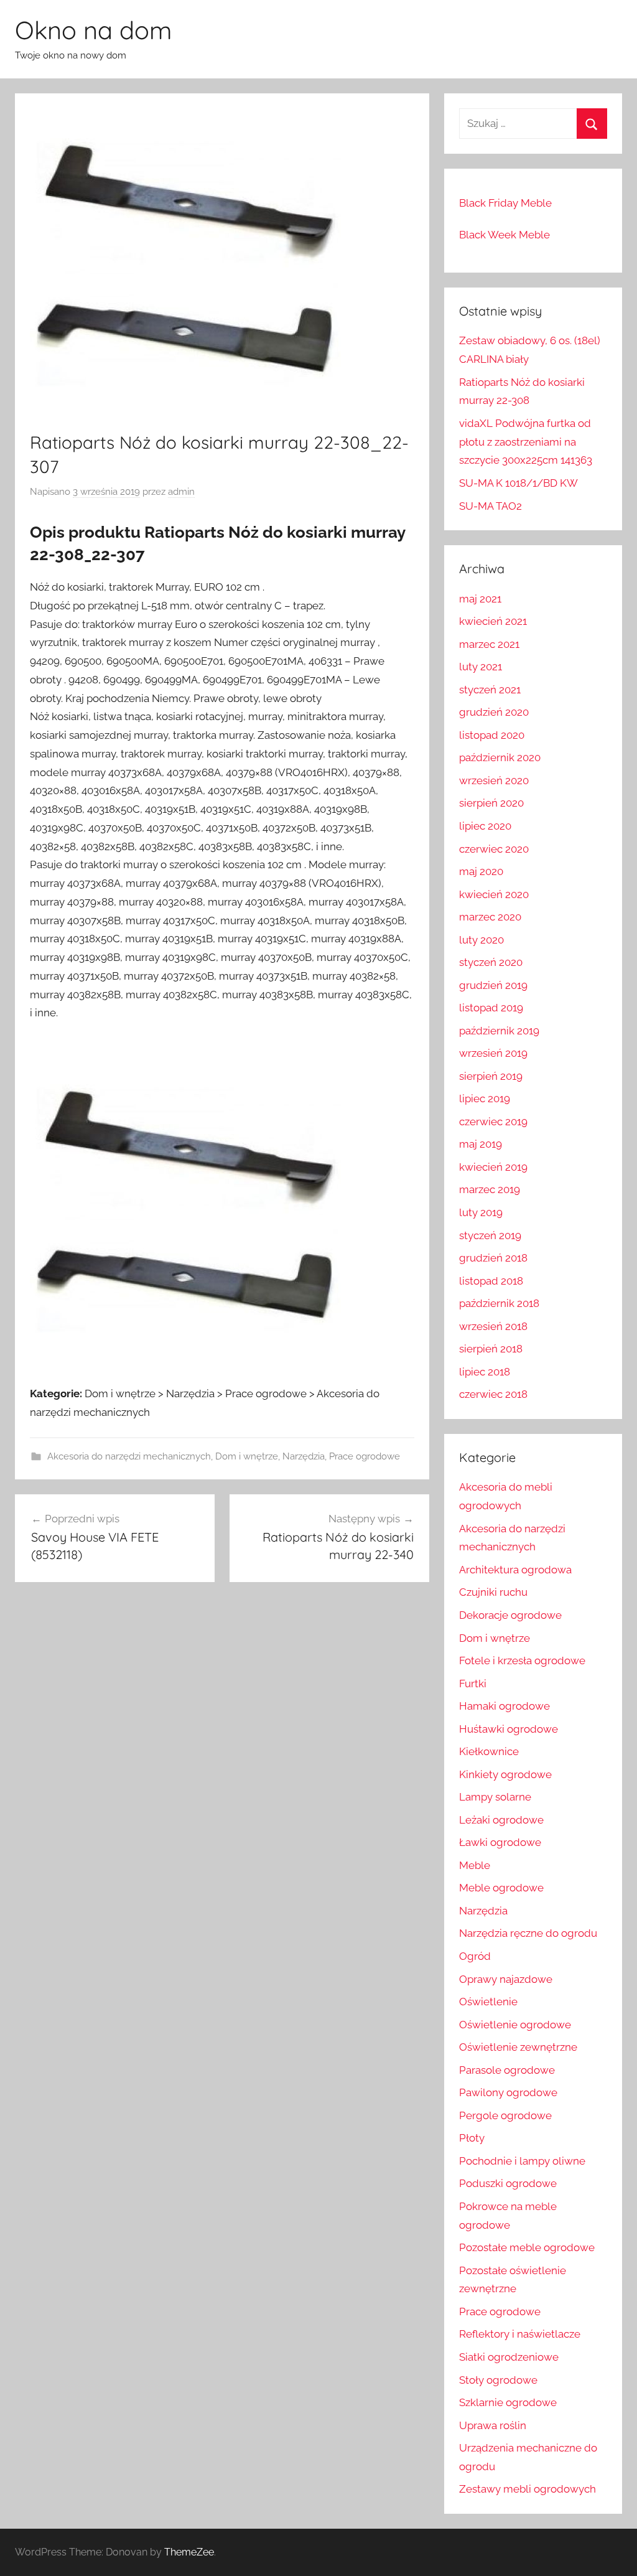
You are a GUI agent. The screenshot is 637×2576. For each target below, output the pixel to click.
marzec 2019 (490, 1189)
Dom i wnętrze (247, 1456)
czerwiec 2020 (494, 849)
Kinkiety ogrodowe (505, 1774)
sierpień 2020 (491, 803)
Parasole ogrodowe (507, 2070)
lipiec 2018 (485, 1372)
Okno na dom (93, 30)
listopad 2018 (491, 1281)
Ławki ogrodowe (500, 1842)
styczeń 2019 (490, 1235)
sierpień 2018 (491, 1349)
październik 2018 (499, 1303)
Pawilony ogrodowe (508, 2092)
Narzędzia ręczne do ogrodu (528, 1933)
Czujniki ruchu (493, 1592)
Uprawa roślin (493, 2425)
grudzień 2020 (494, 712)
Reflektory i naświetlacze (520, 2334)
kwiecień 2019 (493, 1167)
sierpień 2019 (491, 1076)
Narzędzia (304, 1456)
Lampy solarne (495, 1797)
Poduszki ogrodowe (508, 2183)
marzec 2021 (489, 644)
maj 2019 (481, 1144)
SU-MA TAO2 (491, 506)
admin (181, 492)
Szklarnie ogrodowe (508, 2402)
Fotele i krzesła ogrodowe (522, 1660)
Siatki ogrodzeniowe (509, 2357)
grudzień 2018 (493, 1258)
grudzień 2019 (493, 985)
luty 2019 (481, 1212)
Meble (475, 1865)
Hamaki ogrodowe (504, 1706)
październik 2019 (499, 1031)
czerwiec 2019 (493, 1122)
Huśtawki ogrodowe (509, 1729)
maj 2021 (480, 599)
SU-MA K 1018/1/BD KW (518, 483)
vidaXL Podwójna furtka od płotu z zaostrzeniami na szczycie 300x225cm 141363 (526, 442)
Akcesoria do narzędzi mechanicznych (129, 1456)
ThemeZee (189, 2552)
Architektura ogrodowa (515, 1570)
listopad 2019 (491, 1008)
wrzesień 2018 (493, 1326)
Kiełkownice (489, 1751)
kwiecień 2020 (494, 894)
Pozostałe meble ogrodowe (527, 2247)
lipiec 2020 (485, 826)
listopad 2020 (492, 735)
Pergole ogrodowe (505, 2115)
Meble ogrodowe (501, 1888)
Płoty (472, 2138)
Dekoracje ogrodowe (510, 1615)
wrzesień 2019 (493, 1053)
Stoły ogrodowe (498, 2380)
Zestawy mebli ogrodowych (528, 2489)
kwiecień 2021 (493, 621)
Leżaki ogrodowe (501, 1820)
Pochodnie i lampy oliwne (522, 2161)
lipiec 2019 (485, 1098)
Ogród (475, 1956)
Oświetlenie (488, 2002)
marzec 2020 (490, 917)
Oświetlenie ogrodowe (515, 2025)
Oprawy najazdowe (506, 1979)
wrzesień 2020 (494, 780)
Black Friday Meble (505, 203)
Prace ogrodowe (365, 1456)
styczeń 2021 (490, 690)
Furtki (473, 1684)
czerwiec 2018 (493, 1394)
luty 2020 (481, 940)
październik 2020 (500, 757)
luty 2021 (481, 667)
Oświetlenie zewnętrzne (518, 2047)
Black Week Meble (504, 235)
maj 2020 (481, 871)
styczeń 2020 (491, 962)
